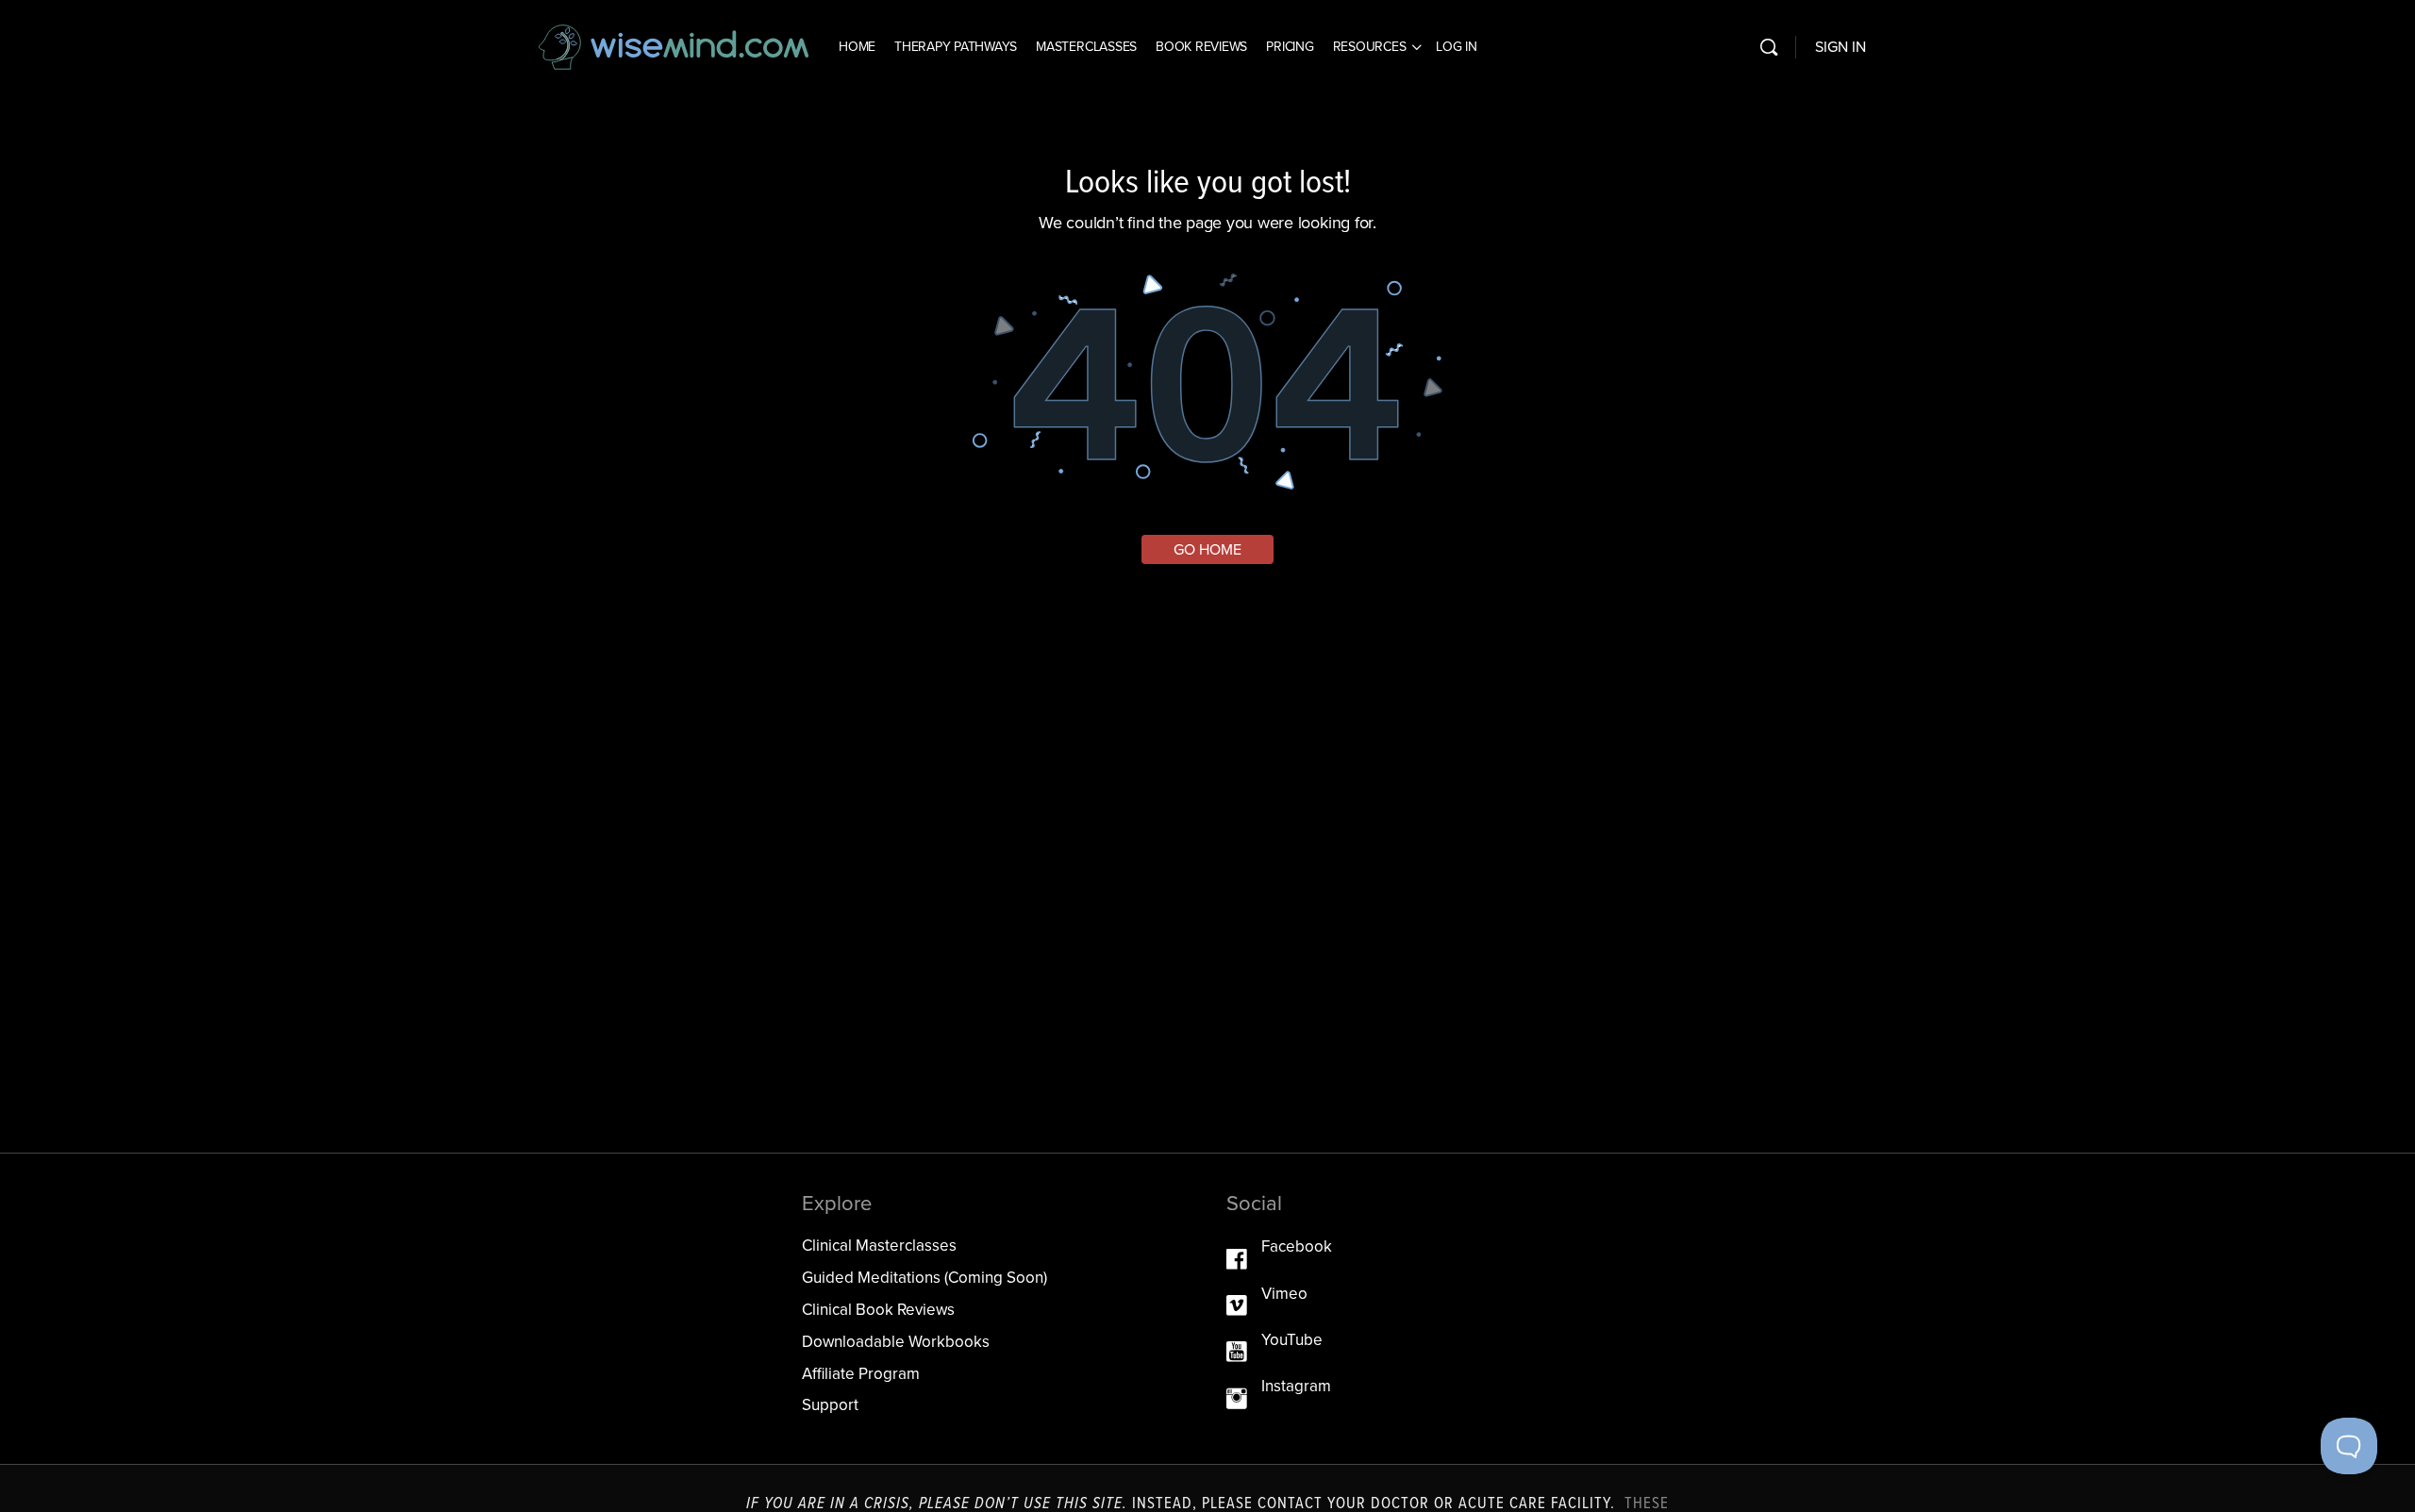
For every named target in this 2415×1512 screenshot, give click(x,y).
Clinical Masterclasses (879, 1246)
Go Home (1207, 549)
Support (830, 1405)
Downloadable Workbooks (896, 1342)
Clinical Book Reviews (878, 1310)
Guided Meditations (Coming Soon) (924, 1278)
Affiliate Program (861, 1374)
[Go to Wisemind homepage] (674, 45)
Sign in (1840, 47)
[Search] (1769, 47)
